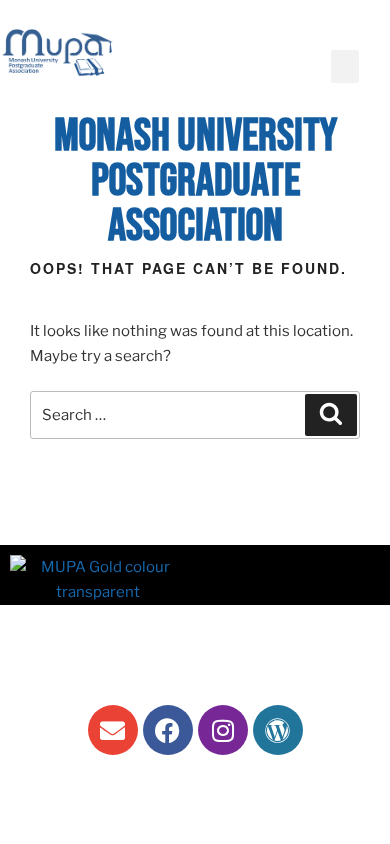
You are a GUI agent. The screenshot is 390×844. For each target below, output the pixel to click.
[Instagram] (223, 730)
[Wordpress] (278, 730)
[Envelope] (113, 730)
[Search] (331, 415)
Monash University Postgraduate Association (195, 181)
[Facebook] (168, 730)
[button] (345, 66)
